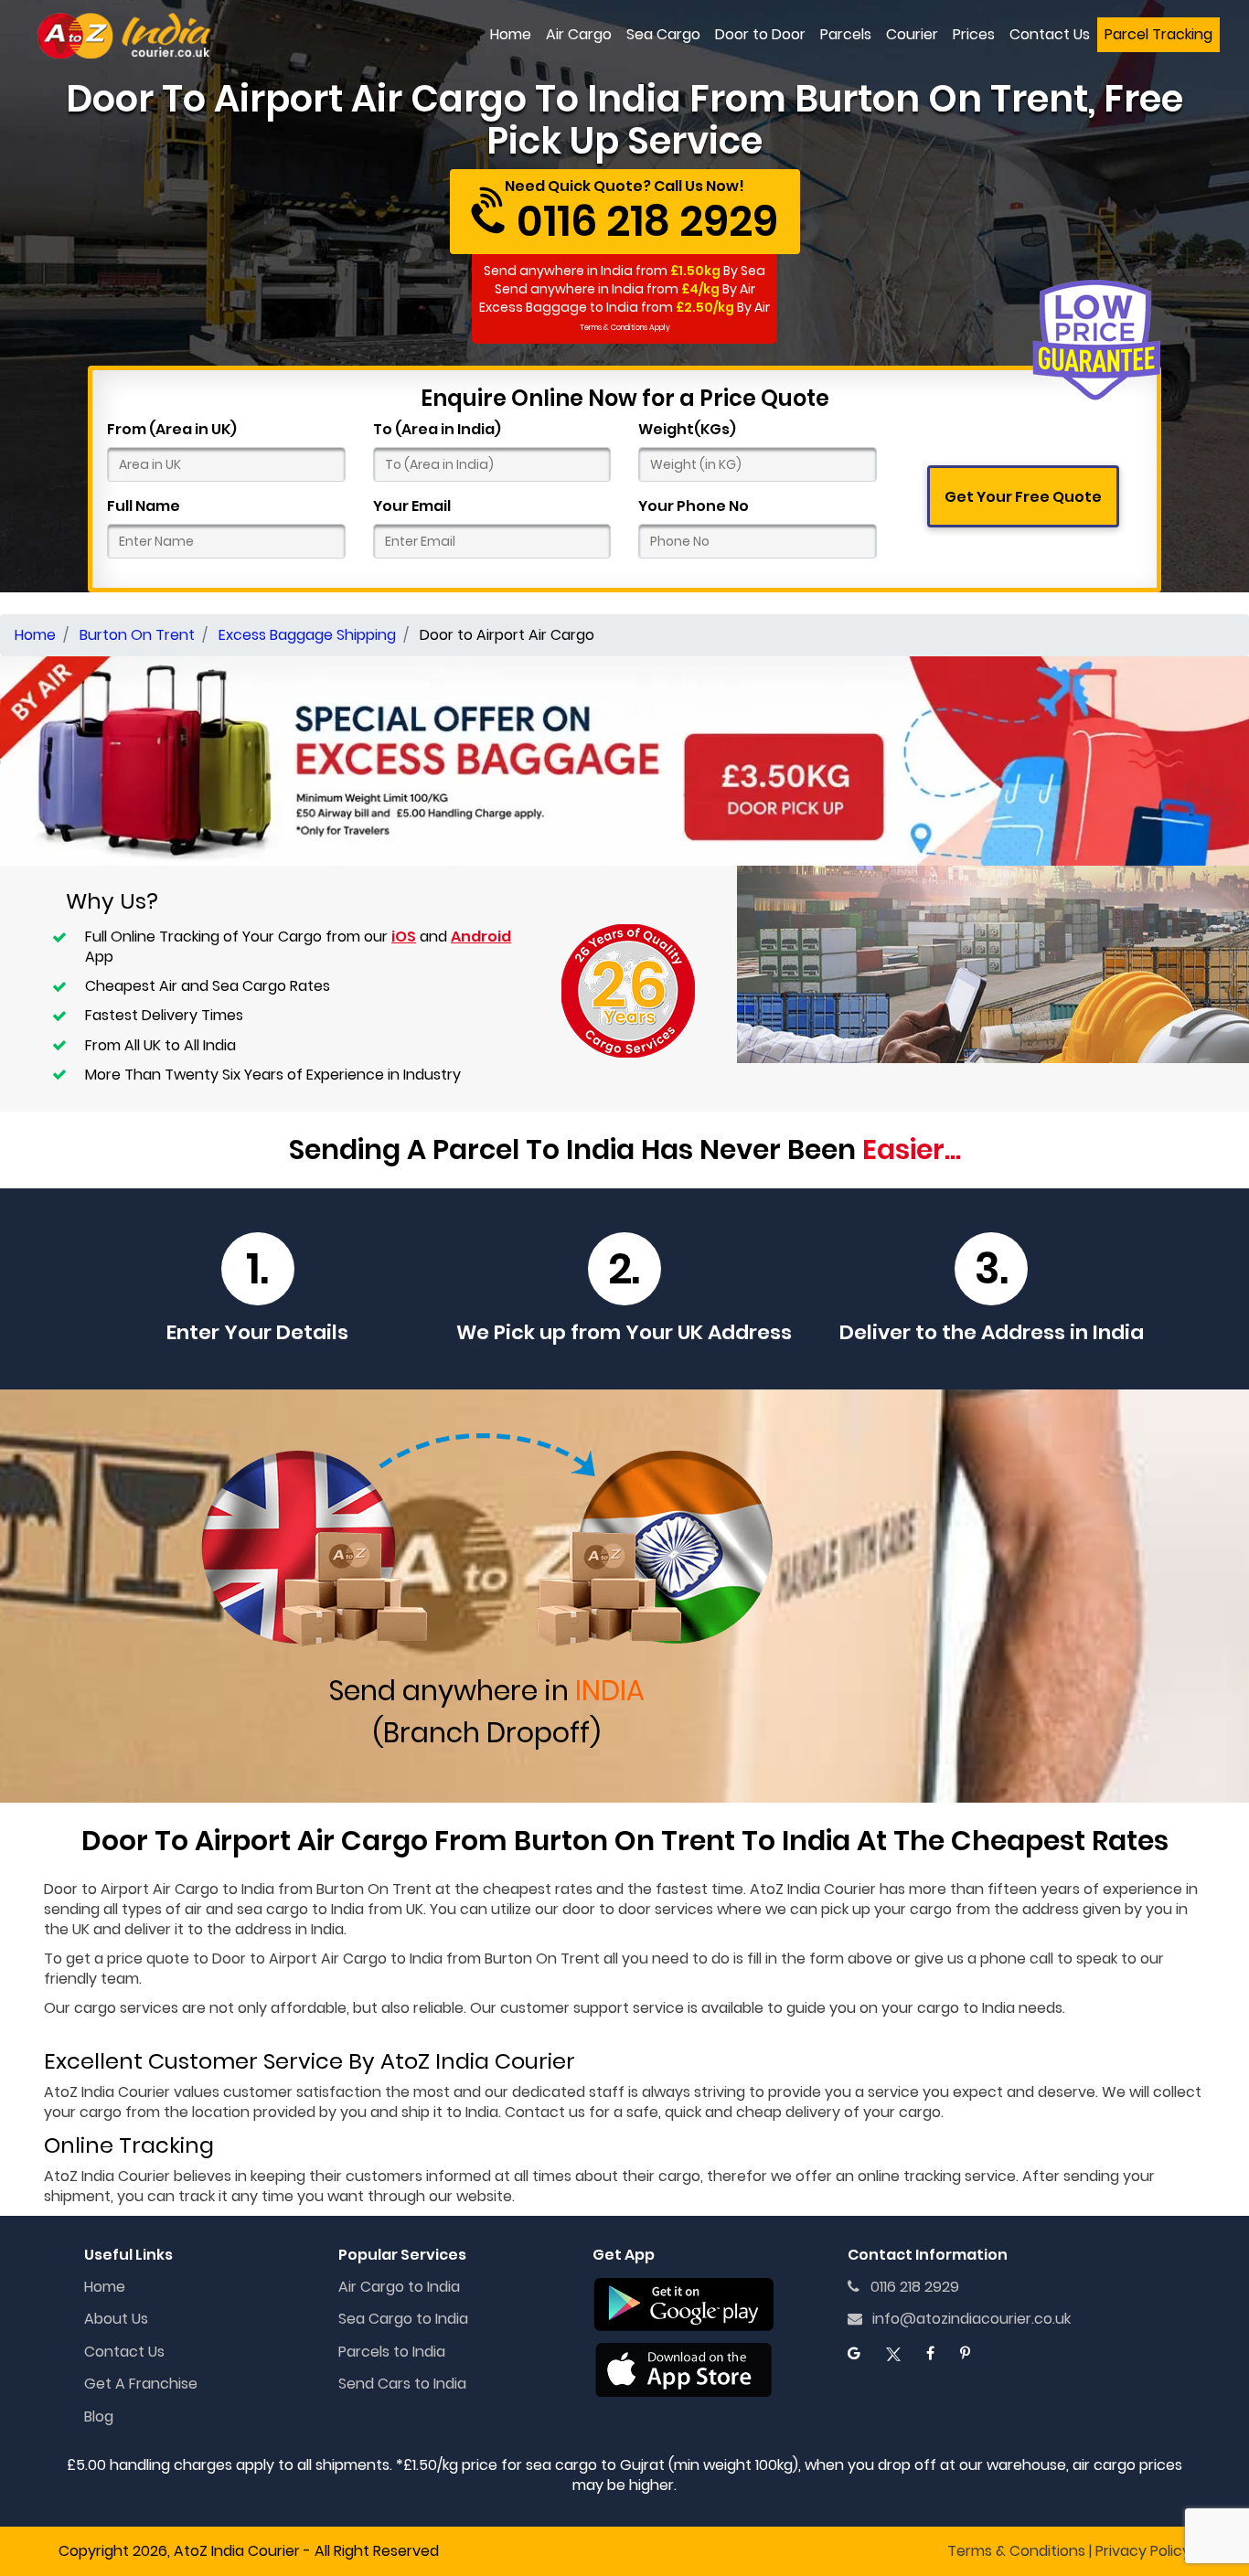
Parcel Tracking (1158, 34)
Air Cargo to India (399, 2287)
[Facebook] (930, 2353)
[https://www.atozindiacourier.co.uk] (125, 35)
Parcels (846, 34)
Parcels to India (392, 2352)
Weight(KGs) (687, 430)
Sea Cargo (663, 34)
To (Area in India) (437, 430)
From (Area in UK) (172, 430)
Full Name (144, 506)
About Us (116, 2319)
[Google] (854, 2353)
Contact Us (1050, 34)
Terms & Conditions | (1019, 2551)
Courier (912, 34)
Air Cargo (579, 34)
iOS (404, 937)
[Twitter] (893, 2353)
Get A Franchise (141, 2384)
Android (481, 937)
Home (511, 34)
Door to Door (760, 34)
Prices (974, 34)
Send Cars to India (402, 2384)
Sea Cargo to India (403, 2319)
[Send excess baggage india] (624, 759)
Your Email (412, 506)
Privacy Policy (1143, 2551)
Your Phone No (694, 506)
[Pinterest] (965, 2353)
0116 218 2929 (909, 2287)
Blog (99, 2416)
